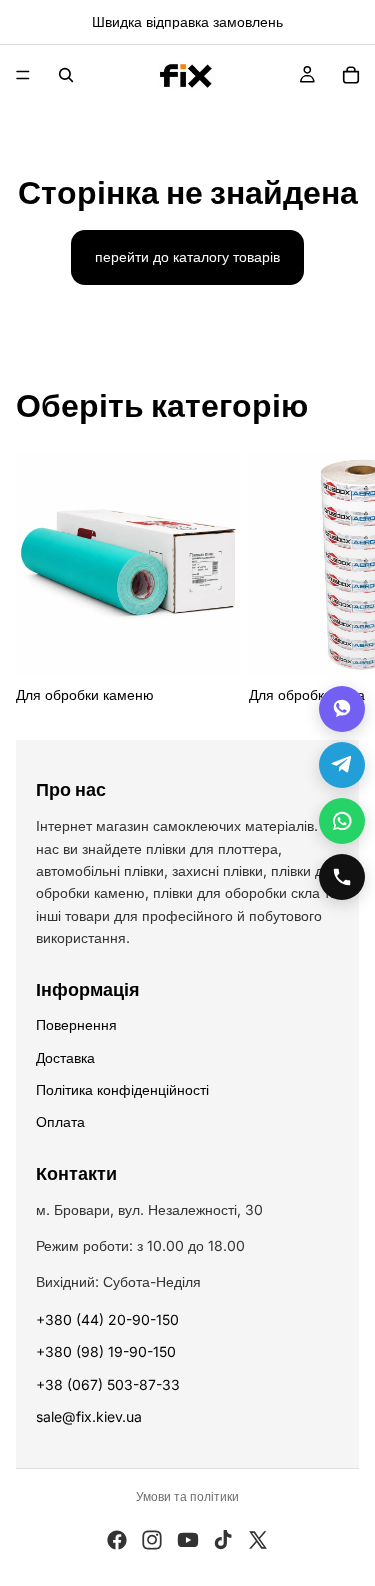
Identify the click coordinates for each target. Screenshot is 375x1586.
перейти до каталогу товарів (187, 256)
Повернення (76, 1024)
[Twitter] (258, 1540)
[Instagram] (152, 1540)
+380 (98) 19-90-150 (106, 1351)
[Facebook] (117, 1540)
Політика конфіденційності (122, 1089)
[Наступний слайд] (337, 579)
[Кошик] (351, 75)
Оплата (60, 1121)
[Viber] (342, 709)
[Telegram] (342, 765)
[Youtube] (188, 1540)
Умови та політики (187, 1496)
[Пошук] (66, 75)
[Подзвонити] (342, 877)
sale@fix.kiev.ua (89, 1416)
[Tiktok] (223, 1540)
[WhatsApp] (342, 821)
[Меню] (23, 75)
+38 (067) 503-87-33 (108, 1384)
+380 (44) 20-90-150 (107, 1319)
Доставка (65, 1057)
